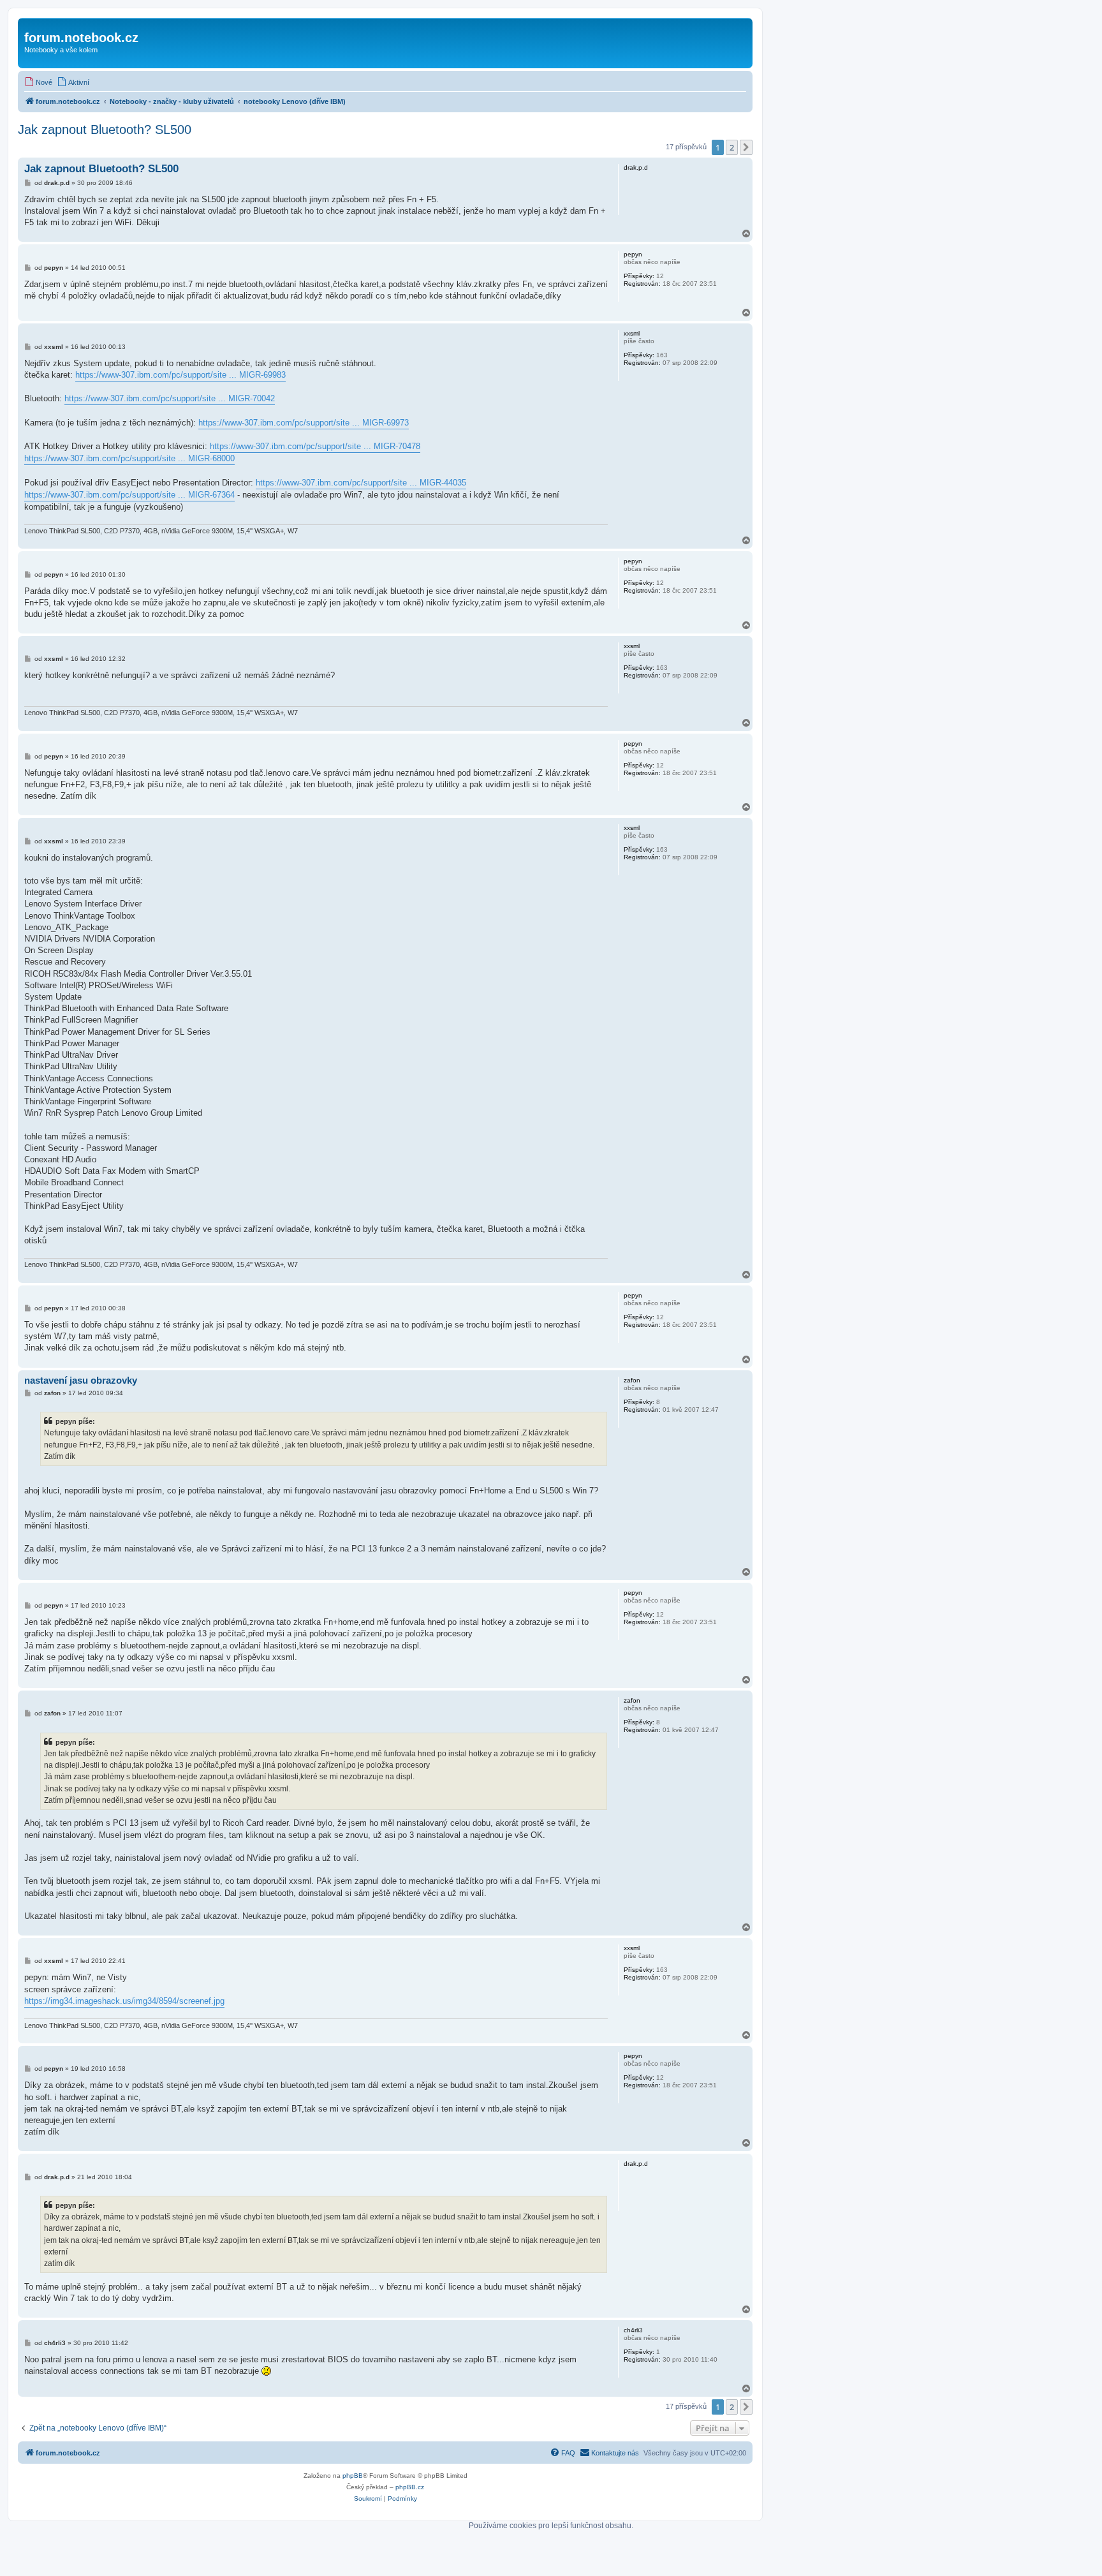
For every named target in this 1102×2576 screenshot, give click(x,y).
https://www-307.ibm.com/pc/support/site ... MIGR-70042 (170, 398)
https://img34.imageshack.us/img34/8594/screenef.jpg (124, 2001)
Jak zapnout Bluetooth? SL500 (105, 130)
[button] (746, 147)
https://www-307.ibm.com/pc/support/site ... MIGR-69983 (180, 375)
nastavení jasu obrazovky (81, 1380)
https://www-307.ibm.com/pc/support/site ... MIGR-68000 (129, 458)
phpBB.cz (410, 2487)
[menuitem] (38, 82)
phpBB (353, 2476)
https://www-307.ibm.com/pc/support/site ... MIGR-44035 (361, 483)
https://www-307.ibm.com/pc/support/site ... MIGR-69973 (304, 423)
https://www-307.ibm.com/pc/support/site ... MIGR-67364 (129, 495)
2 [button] (732, 147)
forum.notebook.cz (81, 38)
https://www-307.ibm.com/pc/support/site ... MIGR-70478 (315, 446)
